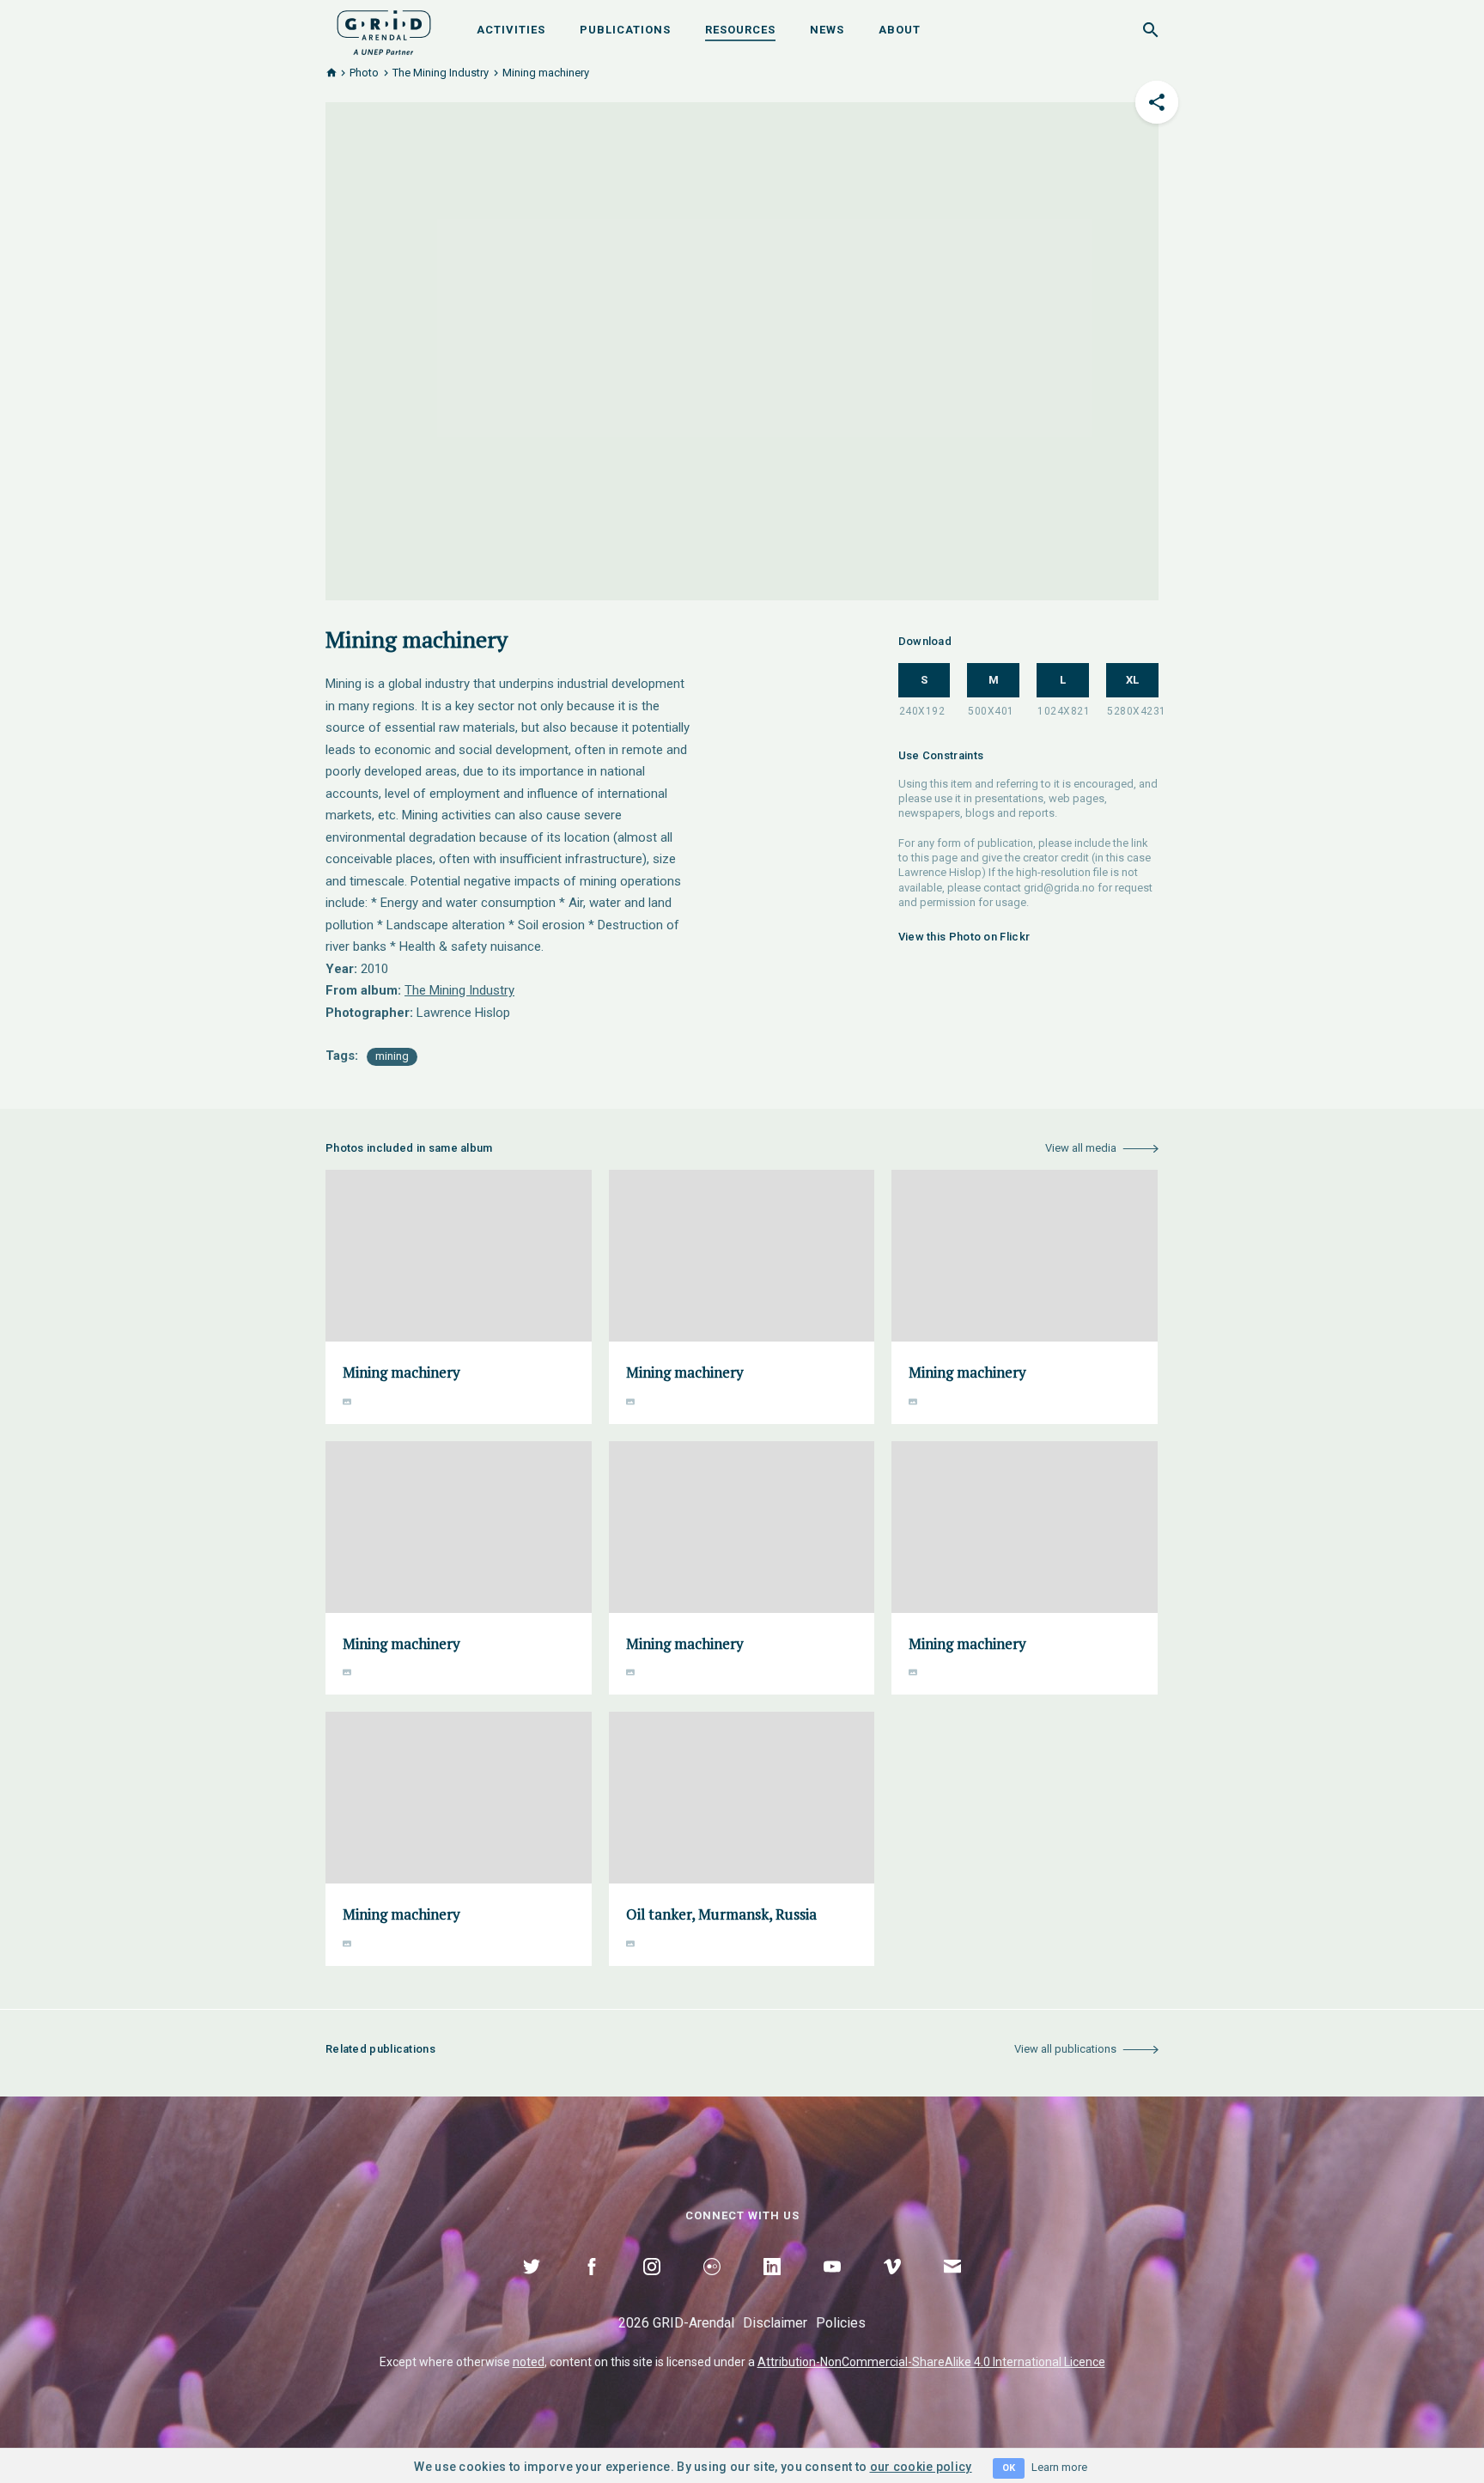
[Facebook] (592, 2286)
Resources (740, 30)
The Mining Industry (441, 73)
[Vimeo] (892, 2286)
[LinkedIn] (772, 2286)
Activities (511, 30)
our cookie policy (921, 2467)
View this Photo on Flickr (964, 937)
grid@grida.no (1059, 888)
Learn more (1059, 2467)
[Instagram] (652, 2286)
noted (529, 2362)
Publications (625, 30)
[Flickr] (712, 2286)
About (900, 30)
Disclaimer (775, 2323)
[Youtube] (832, 2286)
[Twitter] (532, 2286)
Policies (841, 2323)
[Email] (952, 2286)
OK (1009, 2468)
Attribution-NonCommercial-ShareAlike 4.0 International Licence (931, 2362)
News (827, 30)
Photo (364, 73)
